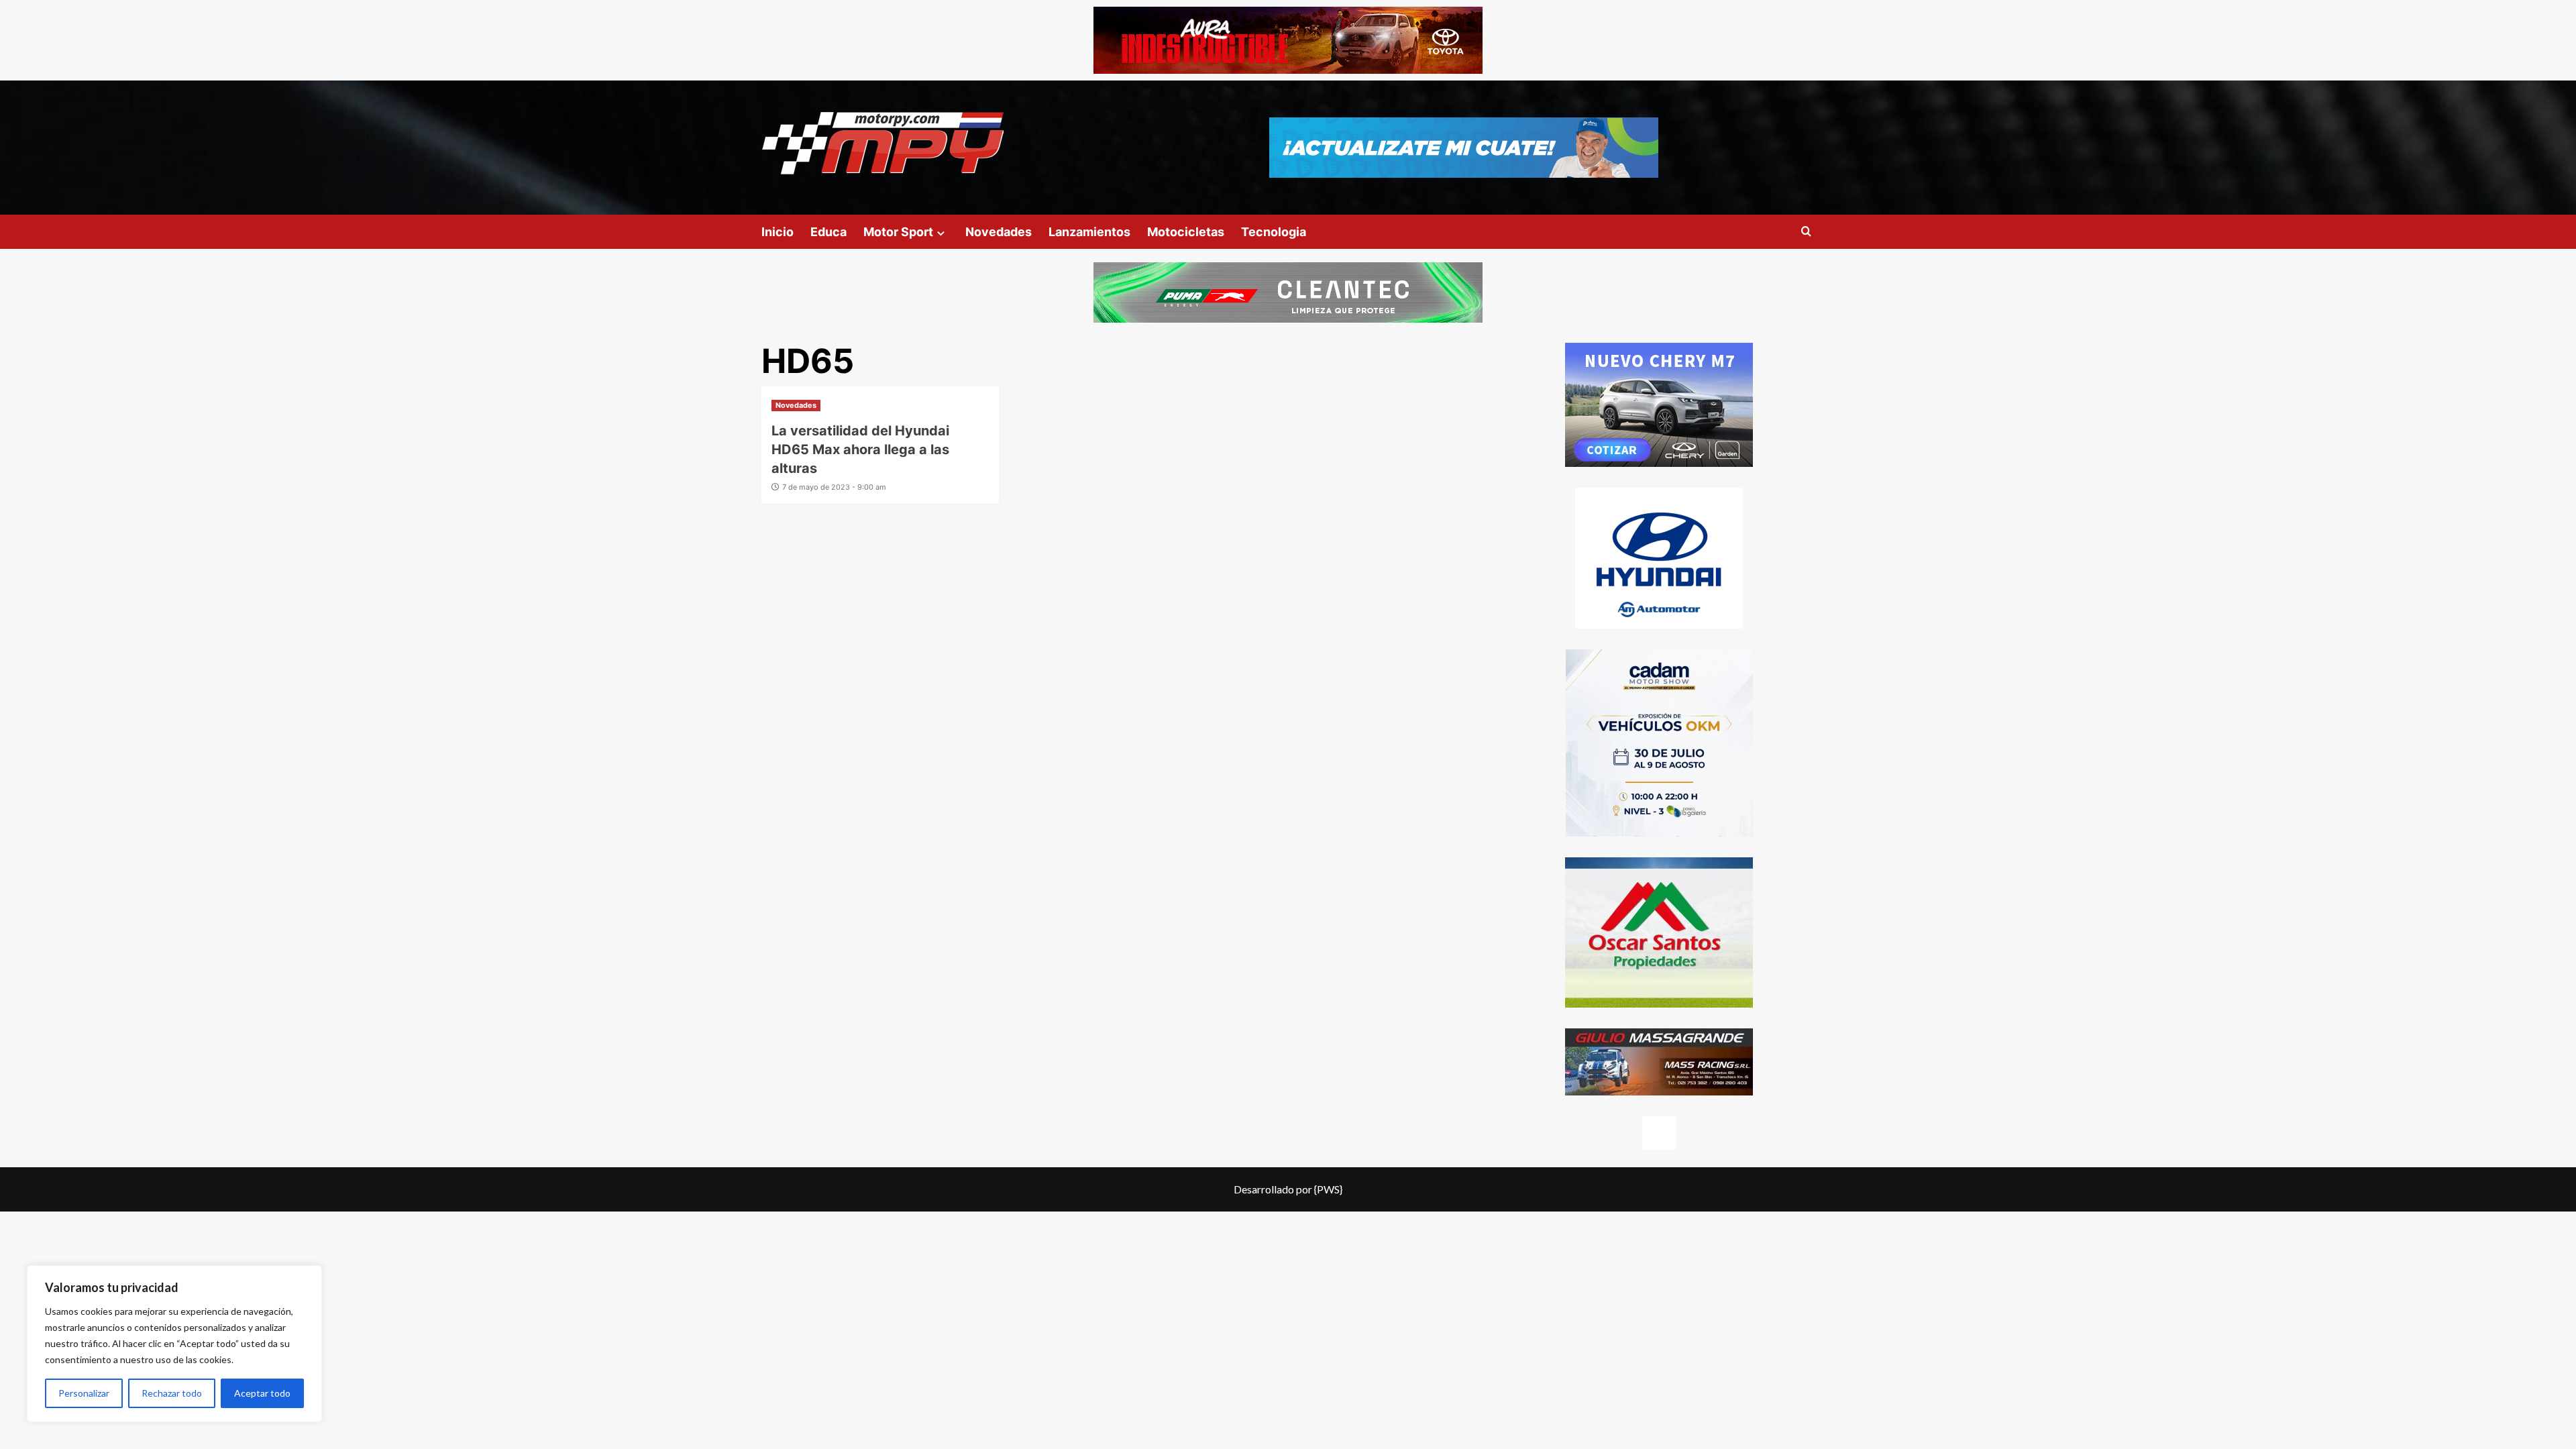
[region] (174, 1344)
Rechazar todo (172, 1393)
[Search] (1806, 232)
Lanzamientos (1089, 232)
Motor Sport (898, 232)
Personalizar (84, 1393)
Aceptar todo (262, 1393)
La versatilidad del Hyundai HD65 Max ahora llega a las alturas (860, 449)
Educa (828, 232)
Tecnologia (1274, 232)
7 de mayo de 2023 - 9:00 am (834, 487)
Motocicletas (1186, 232)
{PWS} (1328, 1189)
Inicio (777, 232)
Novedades (999, 232)
